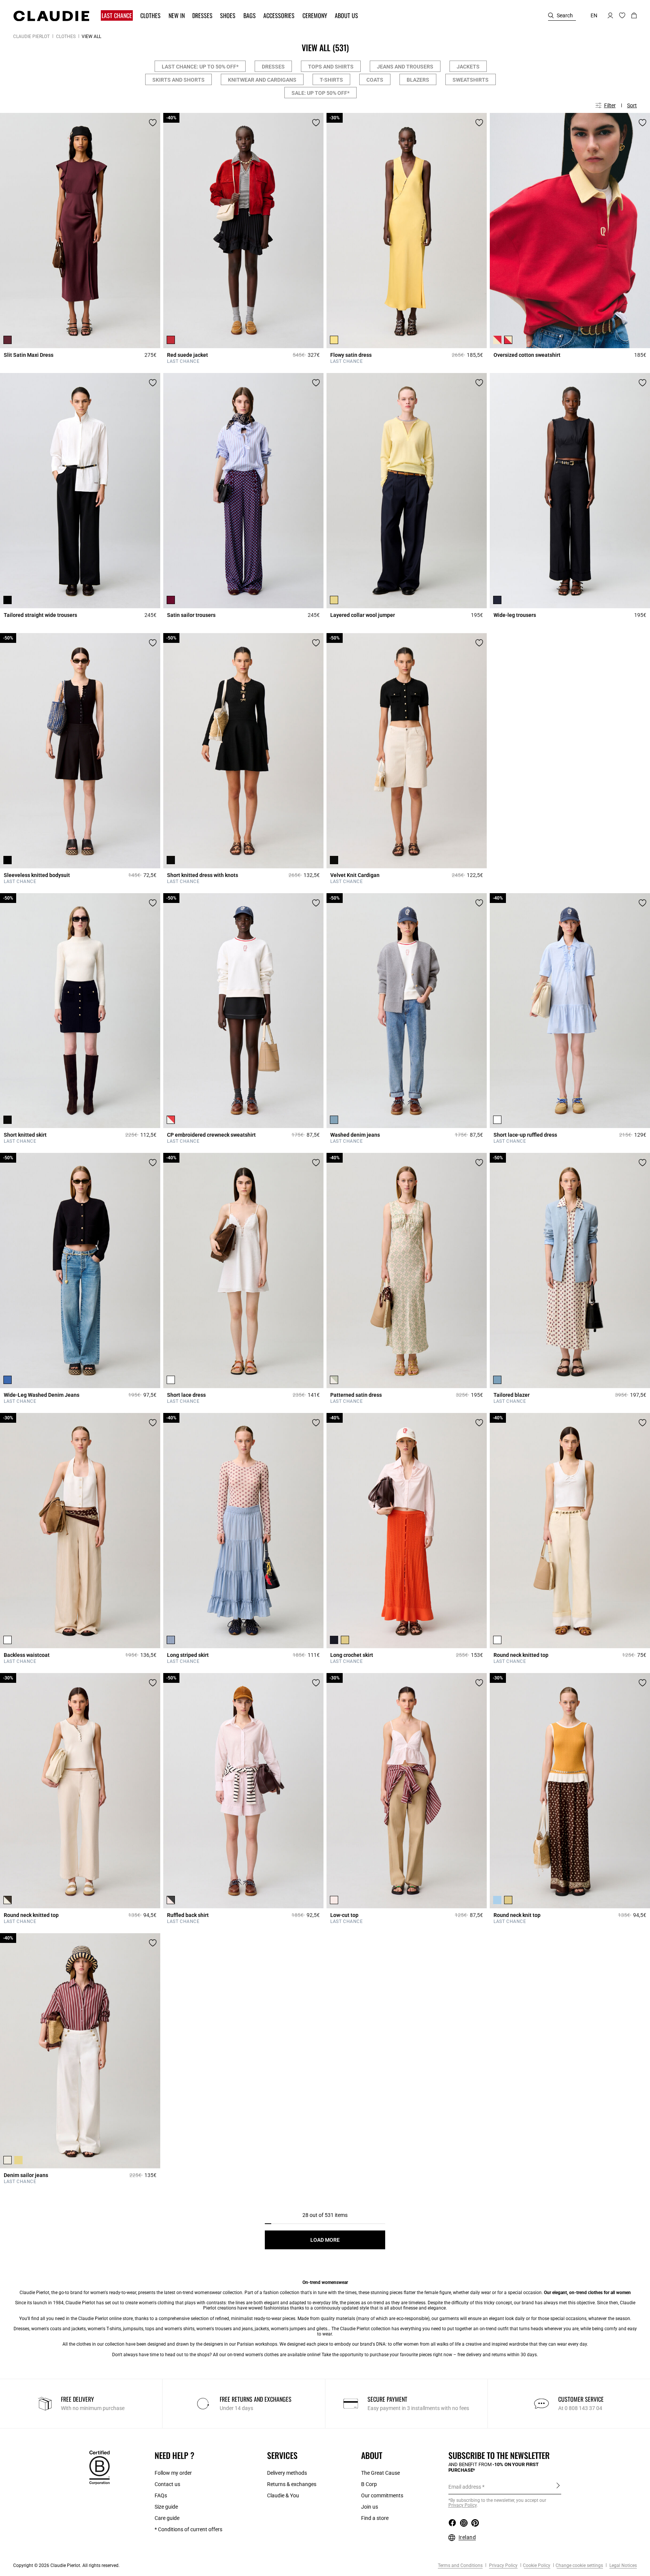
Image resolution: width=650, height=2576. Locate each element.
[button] (118, 16)
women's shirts (179, 2329)
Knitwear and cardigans (262, 80)
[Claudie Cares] (99, 2467)
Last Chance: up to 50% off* (200, 67)
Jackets (468, 67)
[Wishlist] (153, 123)
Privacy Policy (503, 2565)
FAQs (161, 2495)
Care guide (167, 2518)
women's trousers (214, 2329)
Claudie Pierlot (31, 37)
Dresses (273, 67)
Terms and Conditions (460, 2565)
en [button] (594, 15)
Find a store (375, 2518)
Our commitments (382, 2495)
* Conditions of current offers (188, 2529)
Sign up (558, 2486)
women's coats (46, 2329)
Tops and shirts (331, 67)
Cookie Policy (537, 2565)
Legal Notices (623, 2565)
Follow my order (173, 2473)
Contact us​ (167, 2484)
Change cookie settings (579, 2565)
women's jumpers (289, 2329)
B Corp (369, 2484)
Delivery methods (287, 2473)
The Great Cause (380, 2473)
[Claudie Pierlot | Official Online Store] (51, 16)
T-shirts (331, 80)
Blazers (418, 80)
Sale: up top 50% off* (320, 93)
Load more (325, 2240)
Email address (465, 2487)
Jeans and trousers (405, 67)
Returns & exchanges (292, 2484)
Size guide (166, 2507)
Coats (375, 80)
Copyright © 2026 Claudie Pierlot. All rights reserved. (66, 2565)
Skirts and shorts (178, 80)
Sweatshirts (471, 80)
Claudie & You (283, 2495)
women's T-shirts (104, 2329)
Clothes (66, 37)
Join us (370, 2507)
